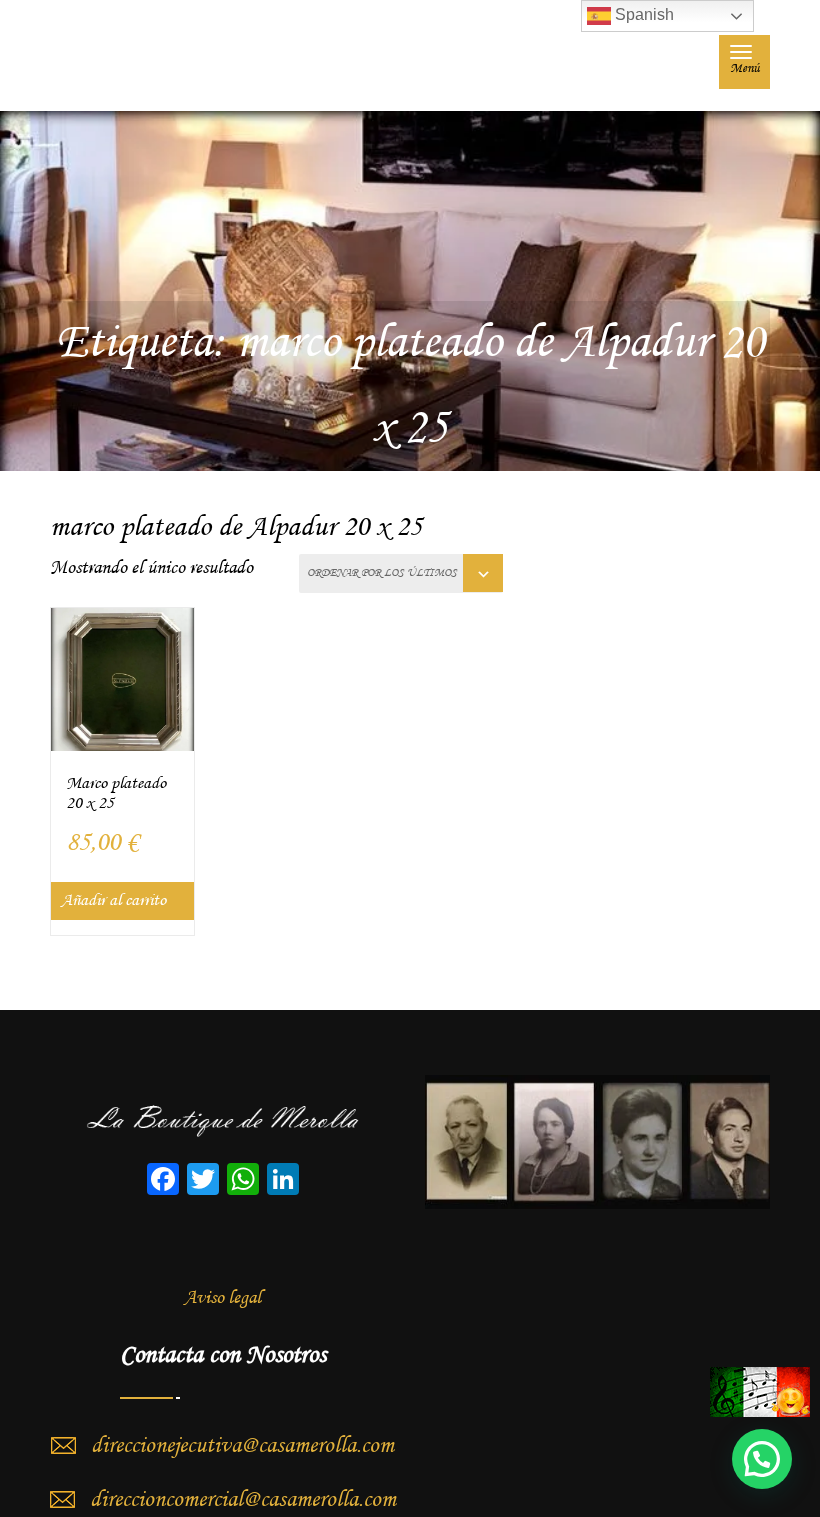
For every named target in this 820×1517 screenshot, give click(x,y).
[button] (762, 1459)
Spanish (642, 14)
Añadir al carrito (113, 900)
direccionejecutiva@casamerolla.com (242, 1446)
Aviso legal (222, 1298)
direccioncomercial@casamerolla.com (243, 1500)
